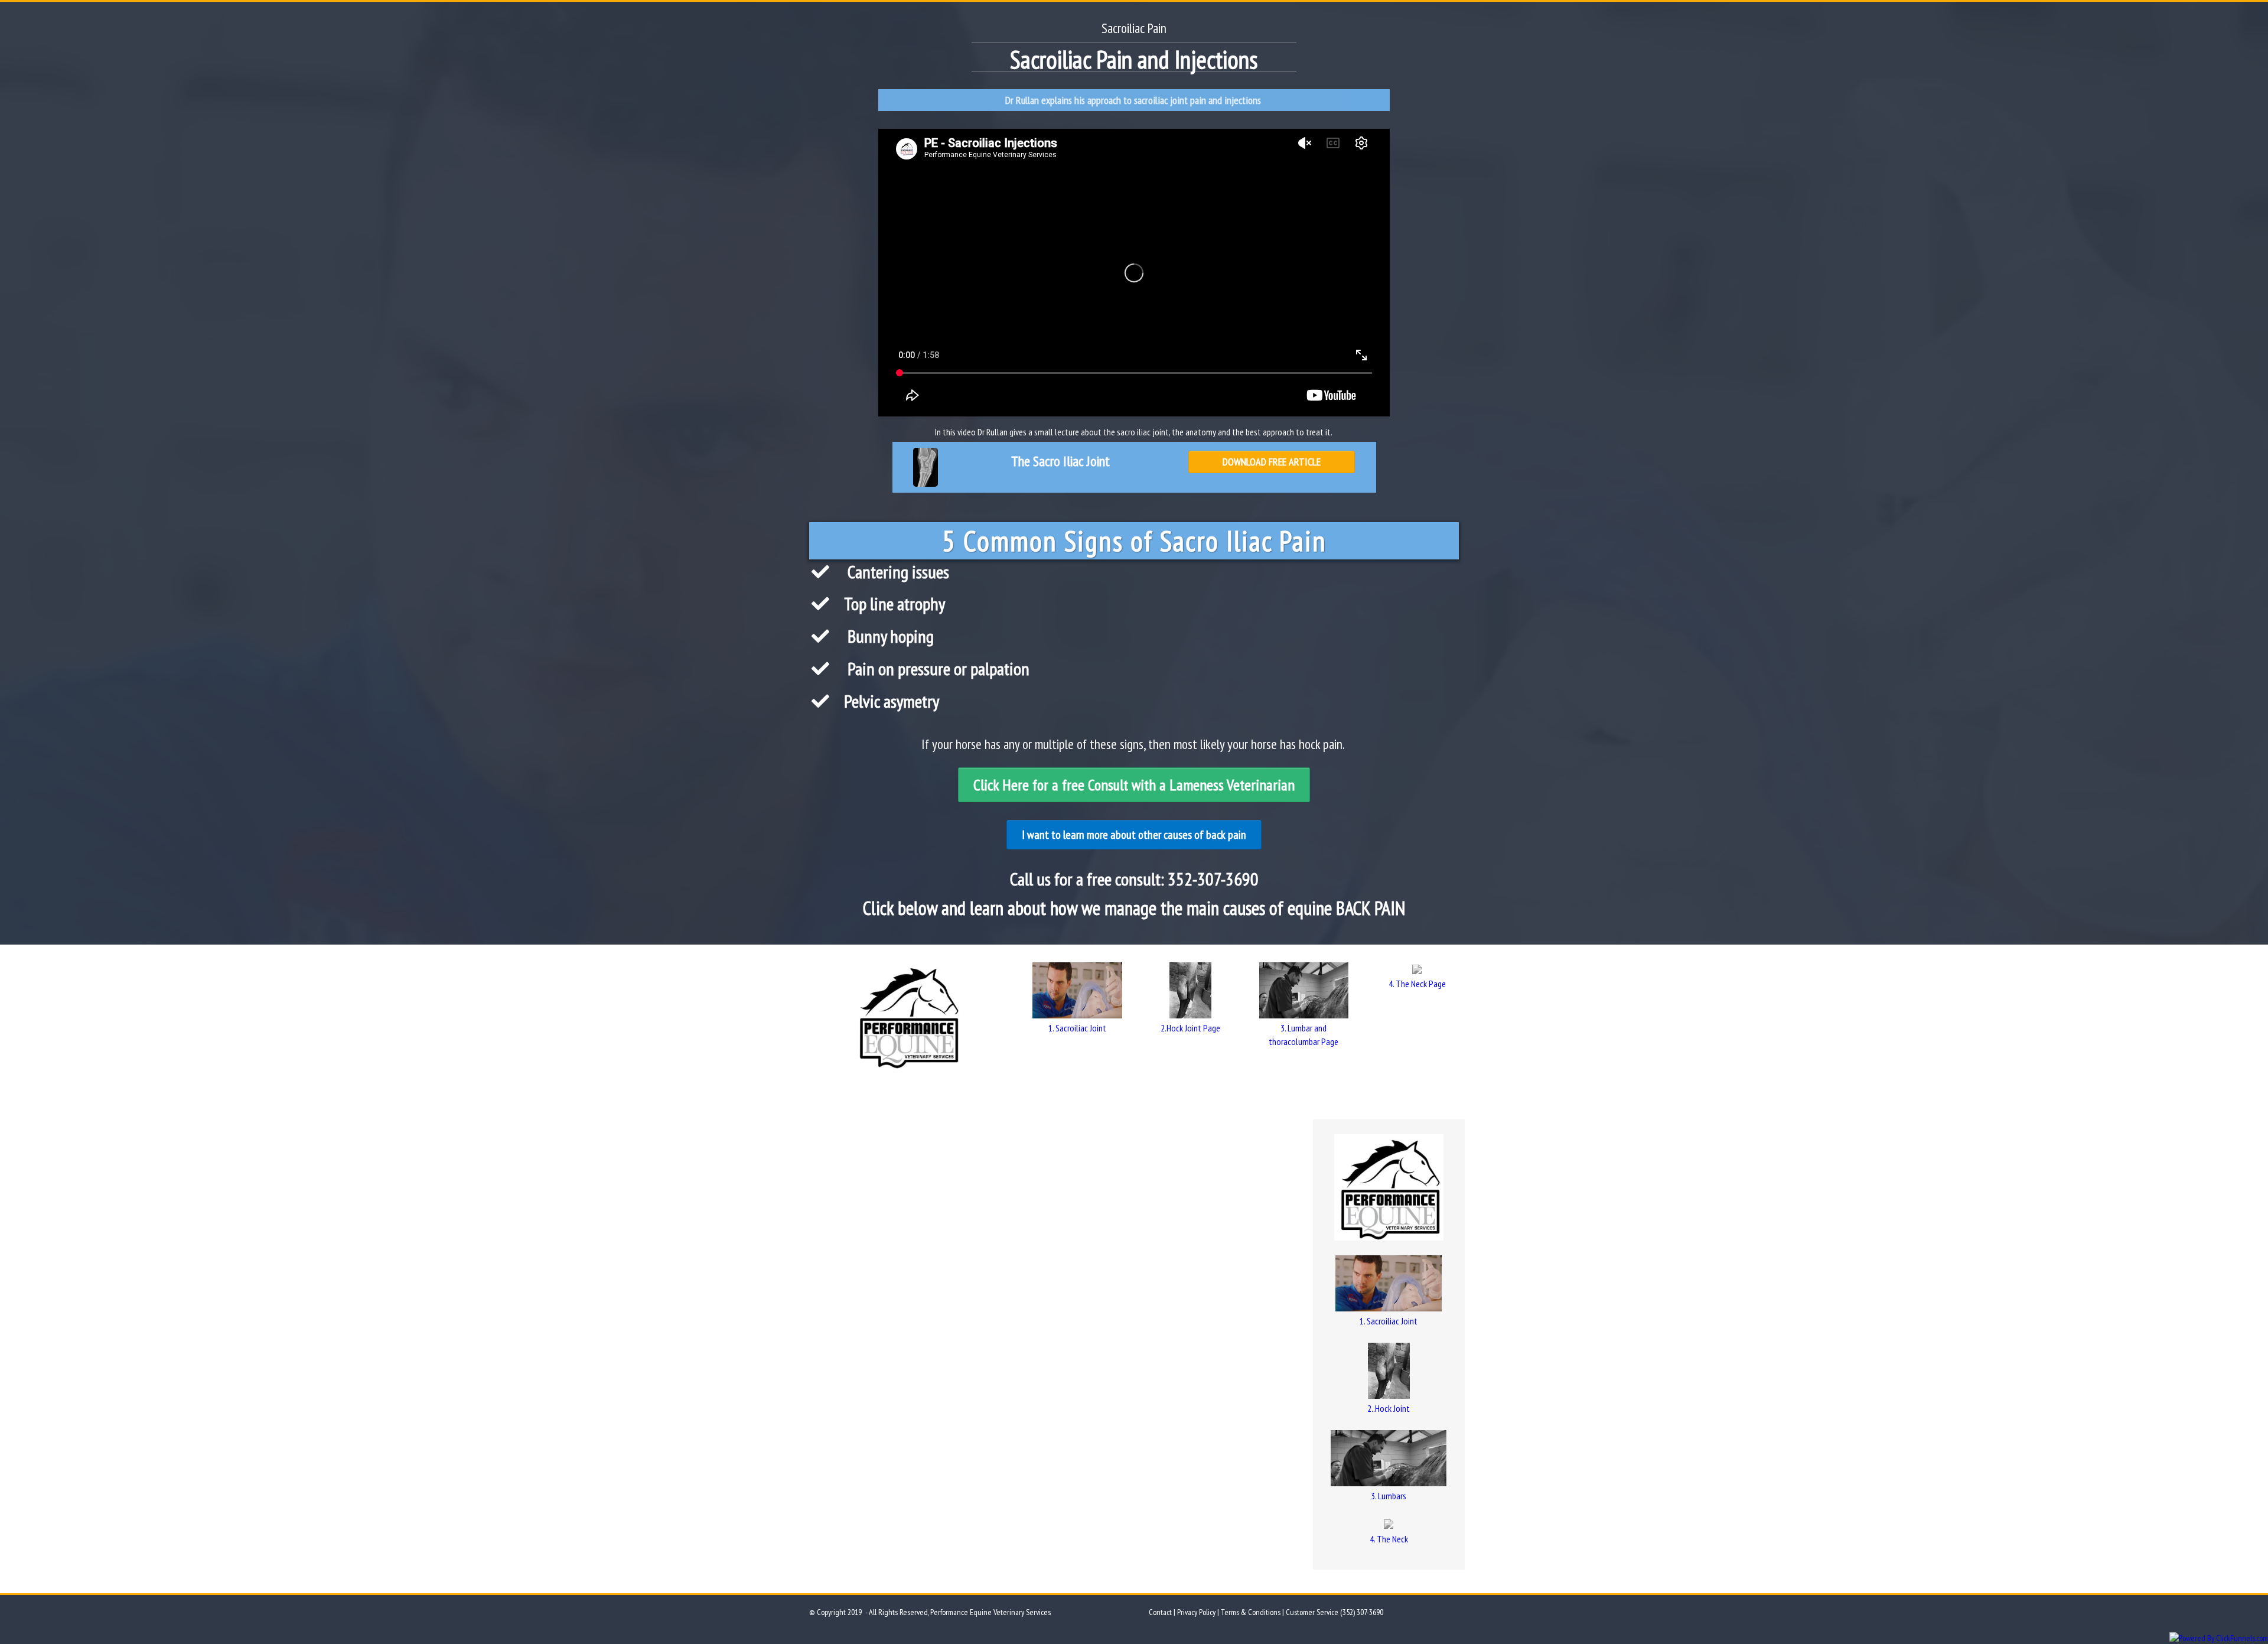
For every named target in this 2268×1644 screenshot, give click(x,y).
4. (1392, 984)
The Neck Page (1421, 984)
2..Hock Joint (1389, 1408)
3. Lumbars (1389, 1496)
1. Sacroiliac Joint (1077, 1028)
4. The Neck (1389, 1539)
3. (1284, 1028)
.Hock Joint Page (1192, 1028)
